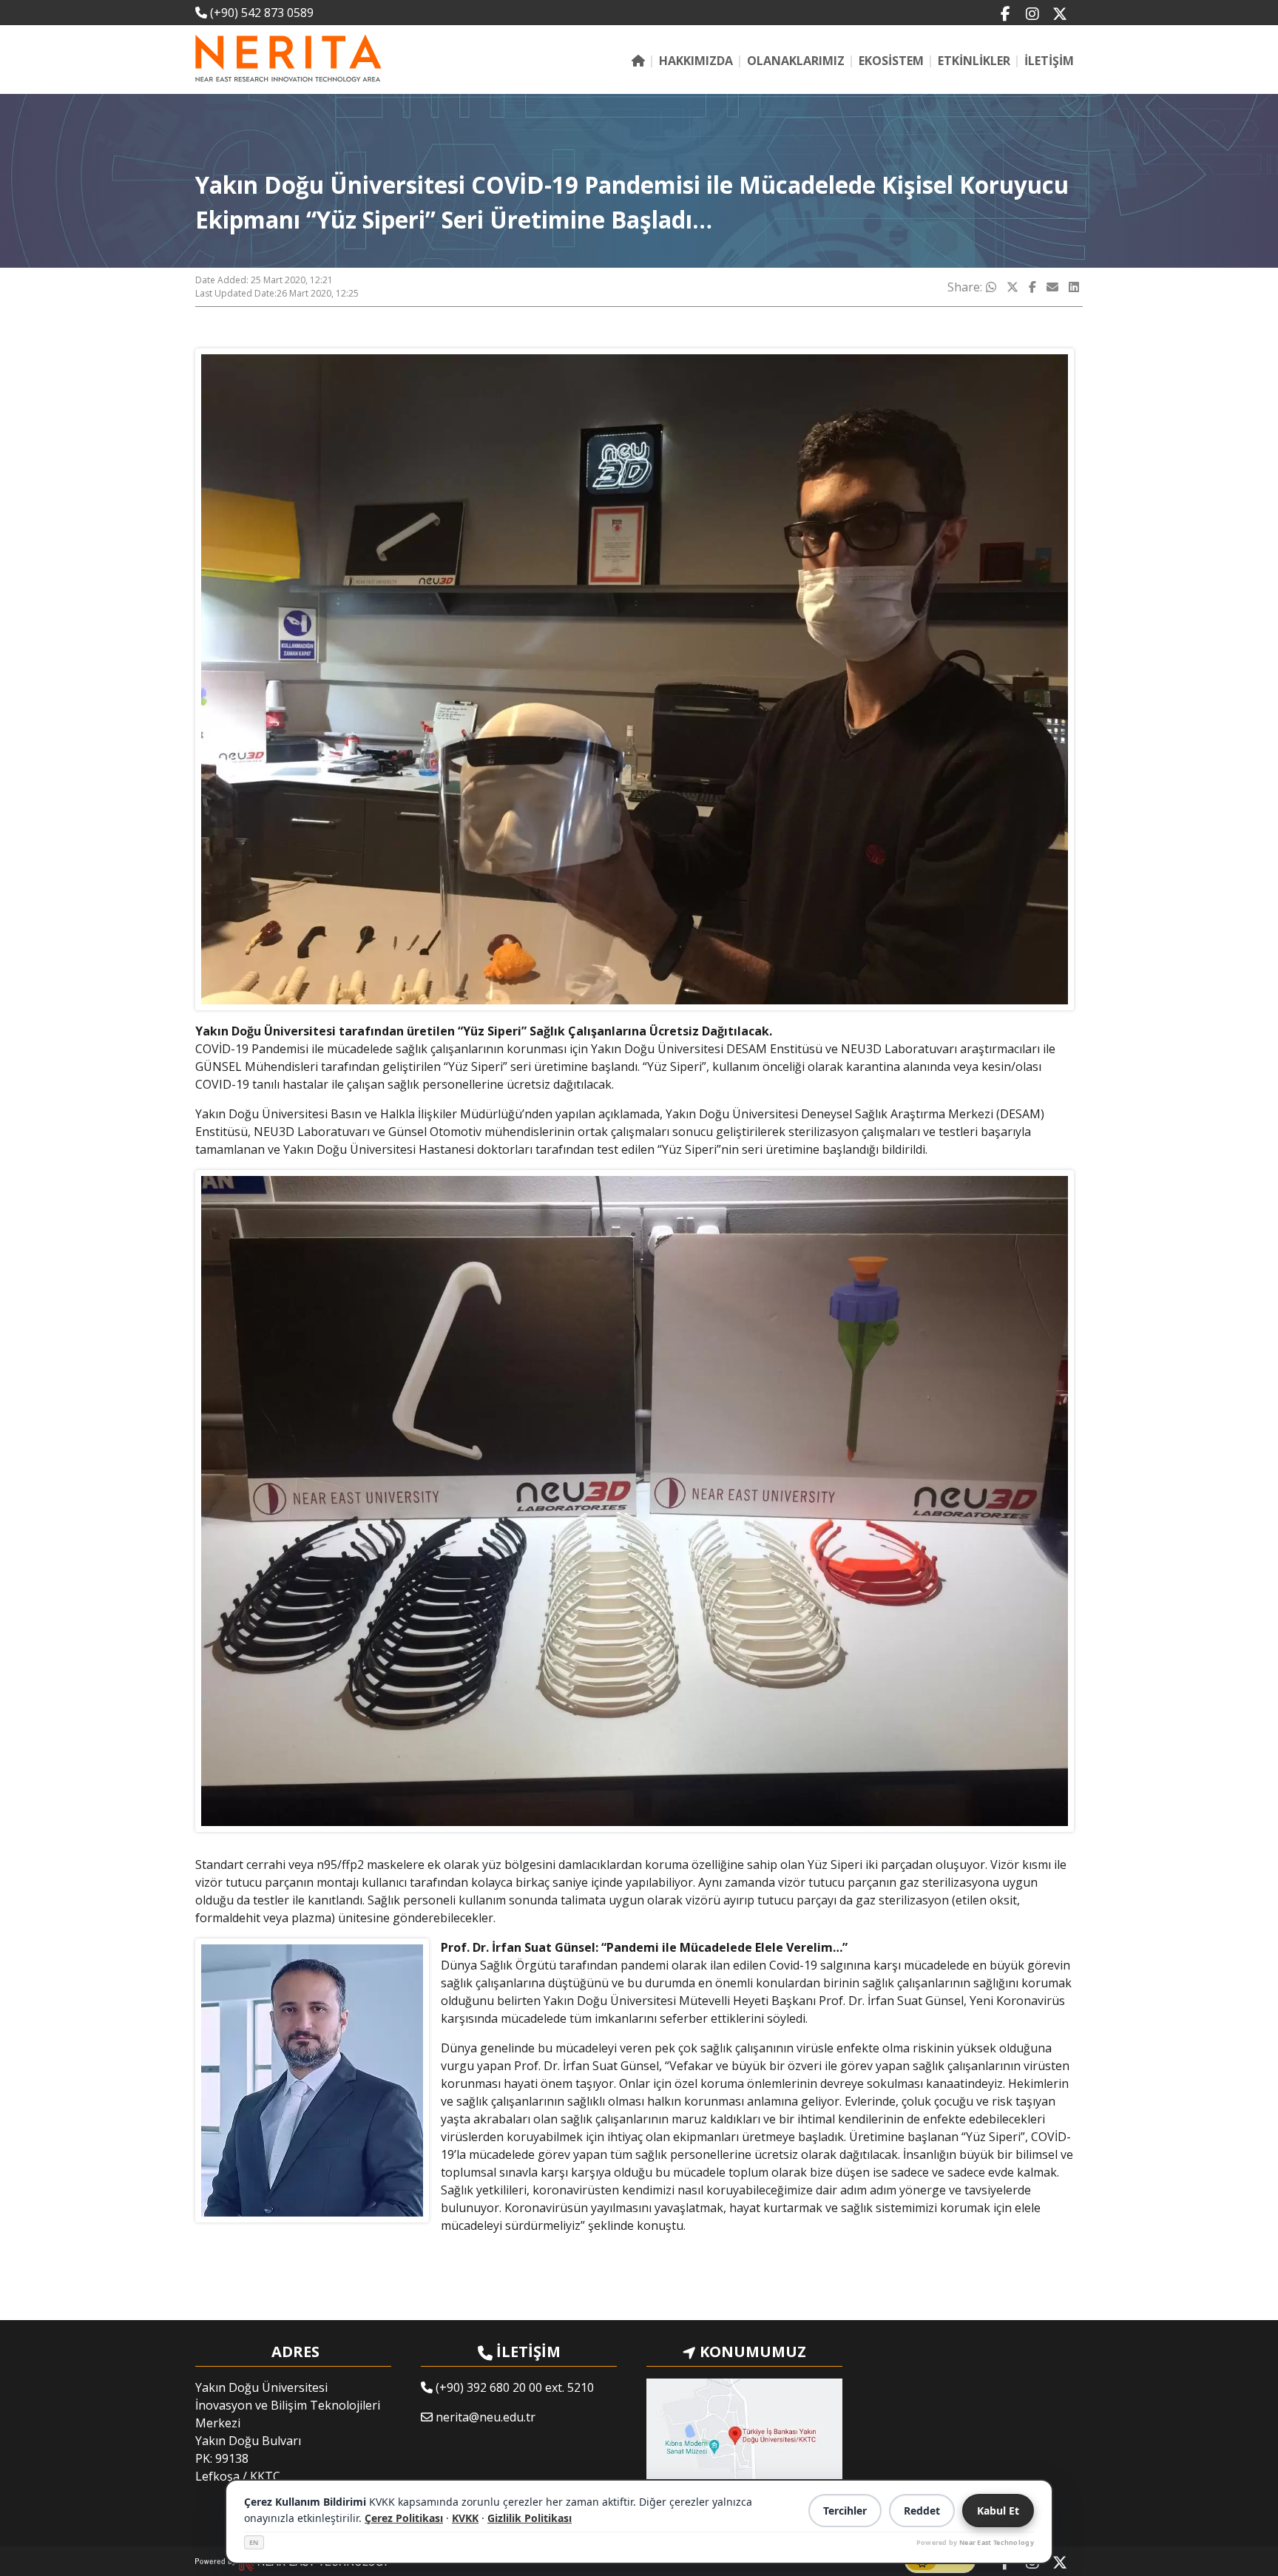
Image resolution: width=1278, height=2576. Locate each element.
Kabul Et (998, 2511)
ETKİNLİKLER (974, 61)
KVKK (465, 2518)
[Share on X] (1012, 287)
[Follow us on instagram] (1033, 13)
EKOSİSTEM (891, 61)
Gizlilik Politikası (530, 2518)
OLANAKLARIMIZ (796, 61)
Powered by (975, 2542)
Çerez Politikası (404, 2518)
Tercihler (845, 2511)
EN (254, 2542)
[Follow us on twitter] (1060, 13)
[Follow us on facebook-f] (1005, 13)
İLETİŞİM (1049, 61)
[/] (638, 61)
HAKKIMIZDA (696, 61)
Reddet (922, 2511)
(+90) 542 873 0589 (260, 13)
